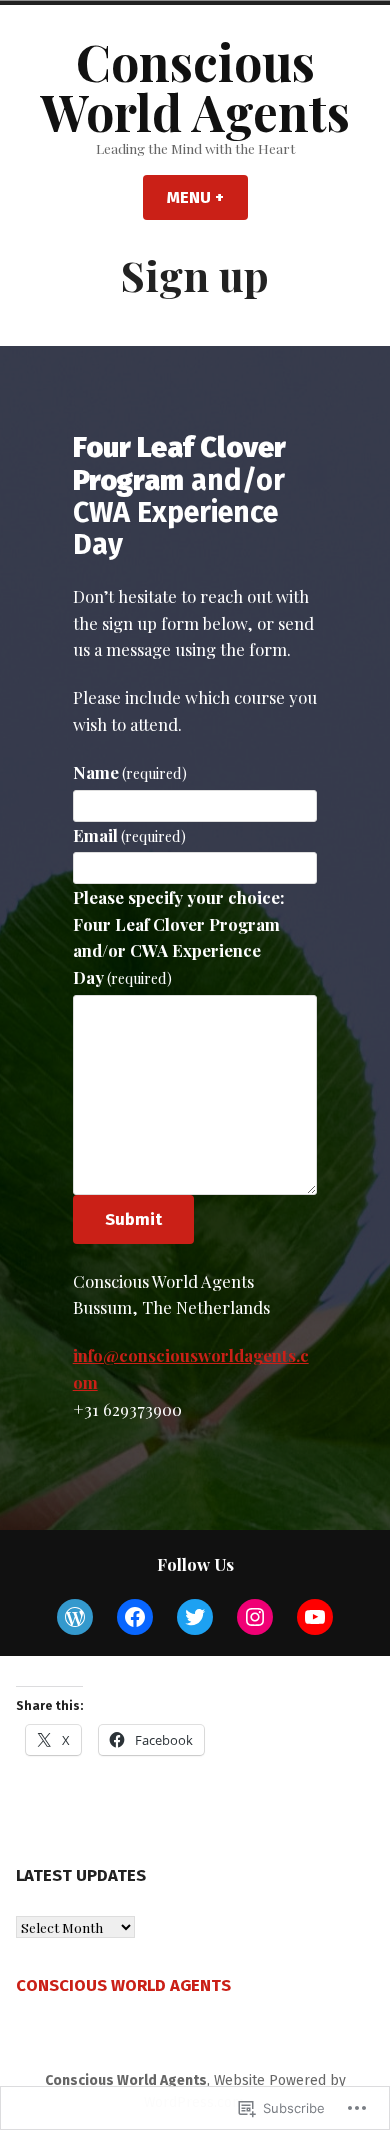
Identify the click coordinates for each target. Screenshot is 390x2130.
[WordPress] (75, 1617)
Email (130, 835)
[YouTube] (315, 1617)
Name (130, 772)
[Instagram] (255, 1617)
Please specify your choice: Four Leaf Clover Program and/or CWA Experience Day (179, 937)
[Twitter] (195, 1617)
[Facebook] (135, 1617)
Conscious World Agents (195, 86)
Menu (207, 197)
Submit (133, 1219)
